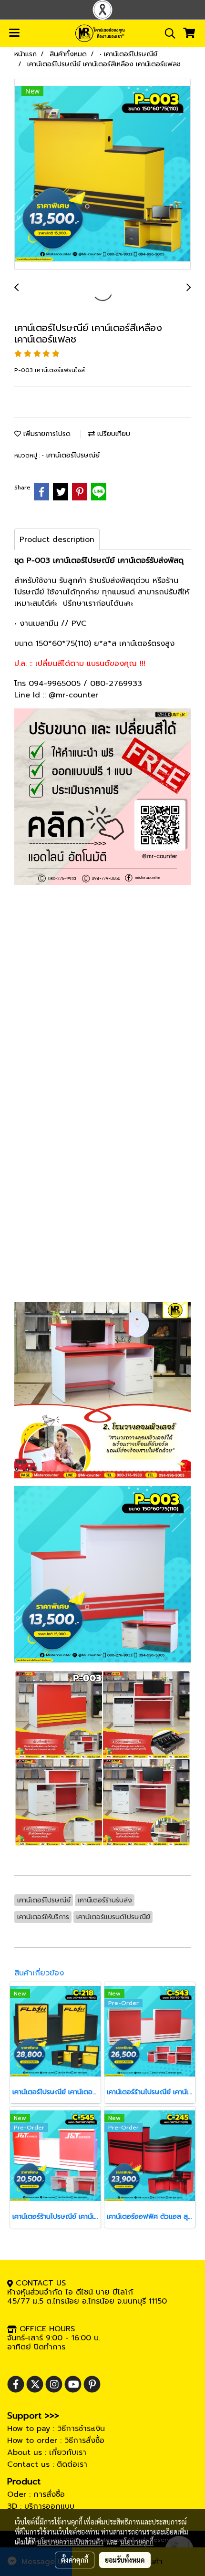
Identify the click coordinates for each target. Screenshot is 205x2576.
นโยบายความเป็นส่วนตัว (70, 2542)
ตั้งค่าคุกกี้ (75, 2560)
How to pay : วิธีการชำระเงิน (56, 2429)
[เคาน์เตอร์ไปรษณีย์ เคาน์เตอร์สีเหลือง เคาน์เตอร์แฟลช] (102, 175)
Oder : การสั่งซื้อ (36, 2494)
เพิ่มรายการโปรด (46, 434)
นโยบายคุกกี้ (137, 2542)
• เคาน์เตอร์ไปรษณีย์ (71, 455)
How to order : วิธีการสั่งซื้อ (56, 2441)
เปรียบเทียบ (113, 434)
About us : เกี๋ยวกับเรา (47, 2452)
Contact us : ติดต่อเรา (47, 2464)
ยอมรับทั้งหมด (125, 2560)
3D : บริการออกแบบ (41, 2506)
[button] (167, 33)
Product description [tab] (57, 540)
